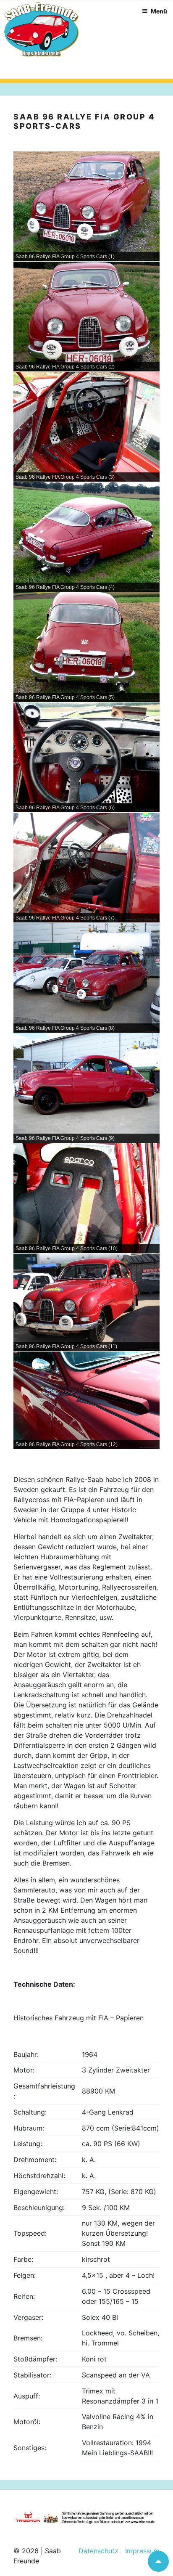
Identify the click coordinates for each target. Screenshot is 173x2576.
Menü (159, 11)
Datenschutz (98, 2551)
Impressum (139, 2551)
